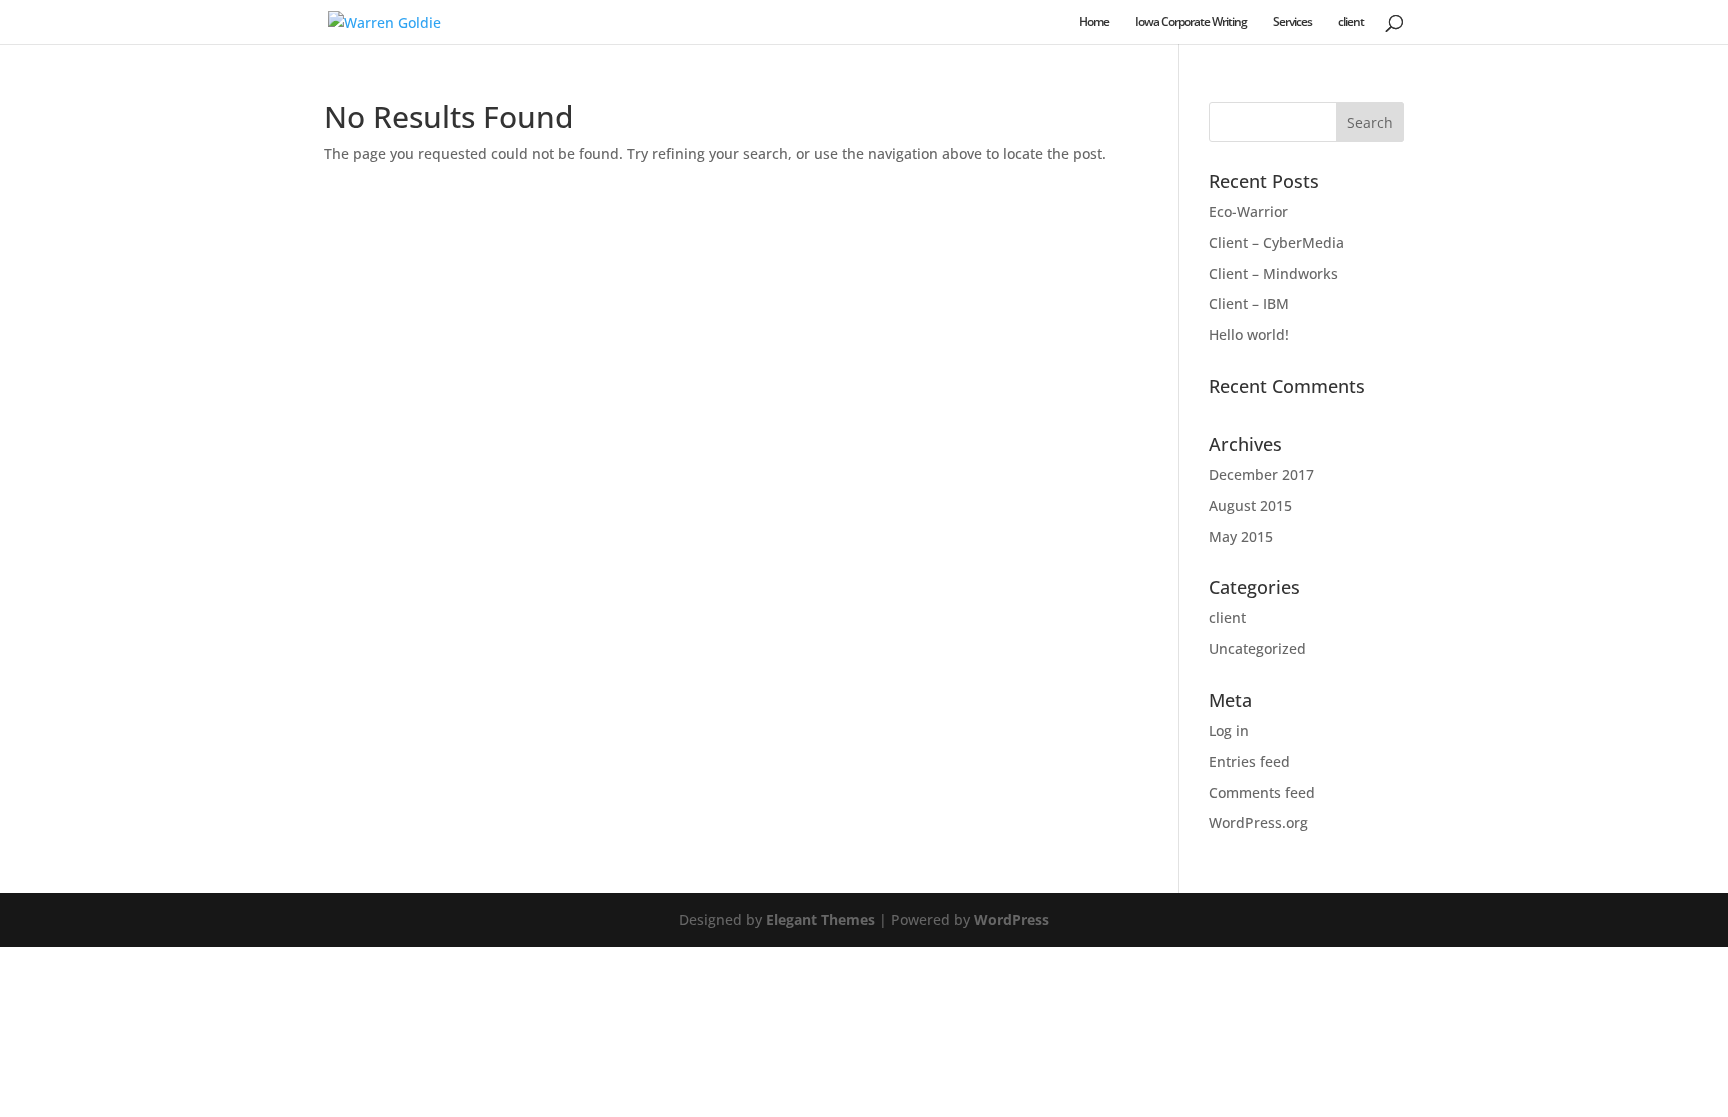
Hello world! (1249, 334)
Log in (1229, 730)
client (1351, 22)
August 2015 (1250, 505)
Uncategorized (1257, 648)
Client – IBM (1249, 303)
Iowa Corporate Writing (1191, 22)
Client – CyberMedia (1276, 242)
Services (1292, 22)
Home (1094, 22)
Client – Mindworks (1273, 273)
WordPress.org (1258, 822)
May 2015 (1241, 536)
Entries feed (1249, 761)
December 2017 (1261, 474)
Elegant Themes (820, 919)
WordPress (1011, 919)
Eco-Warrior (1248, 211)
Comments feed (1262, 792)
